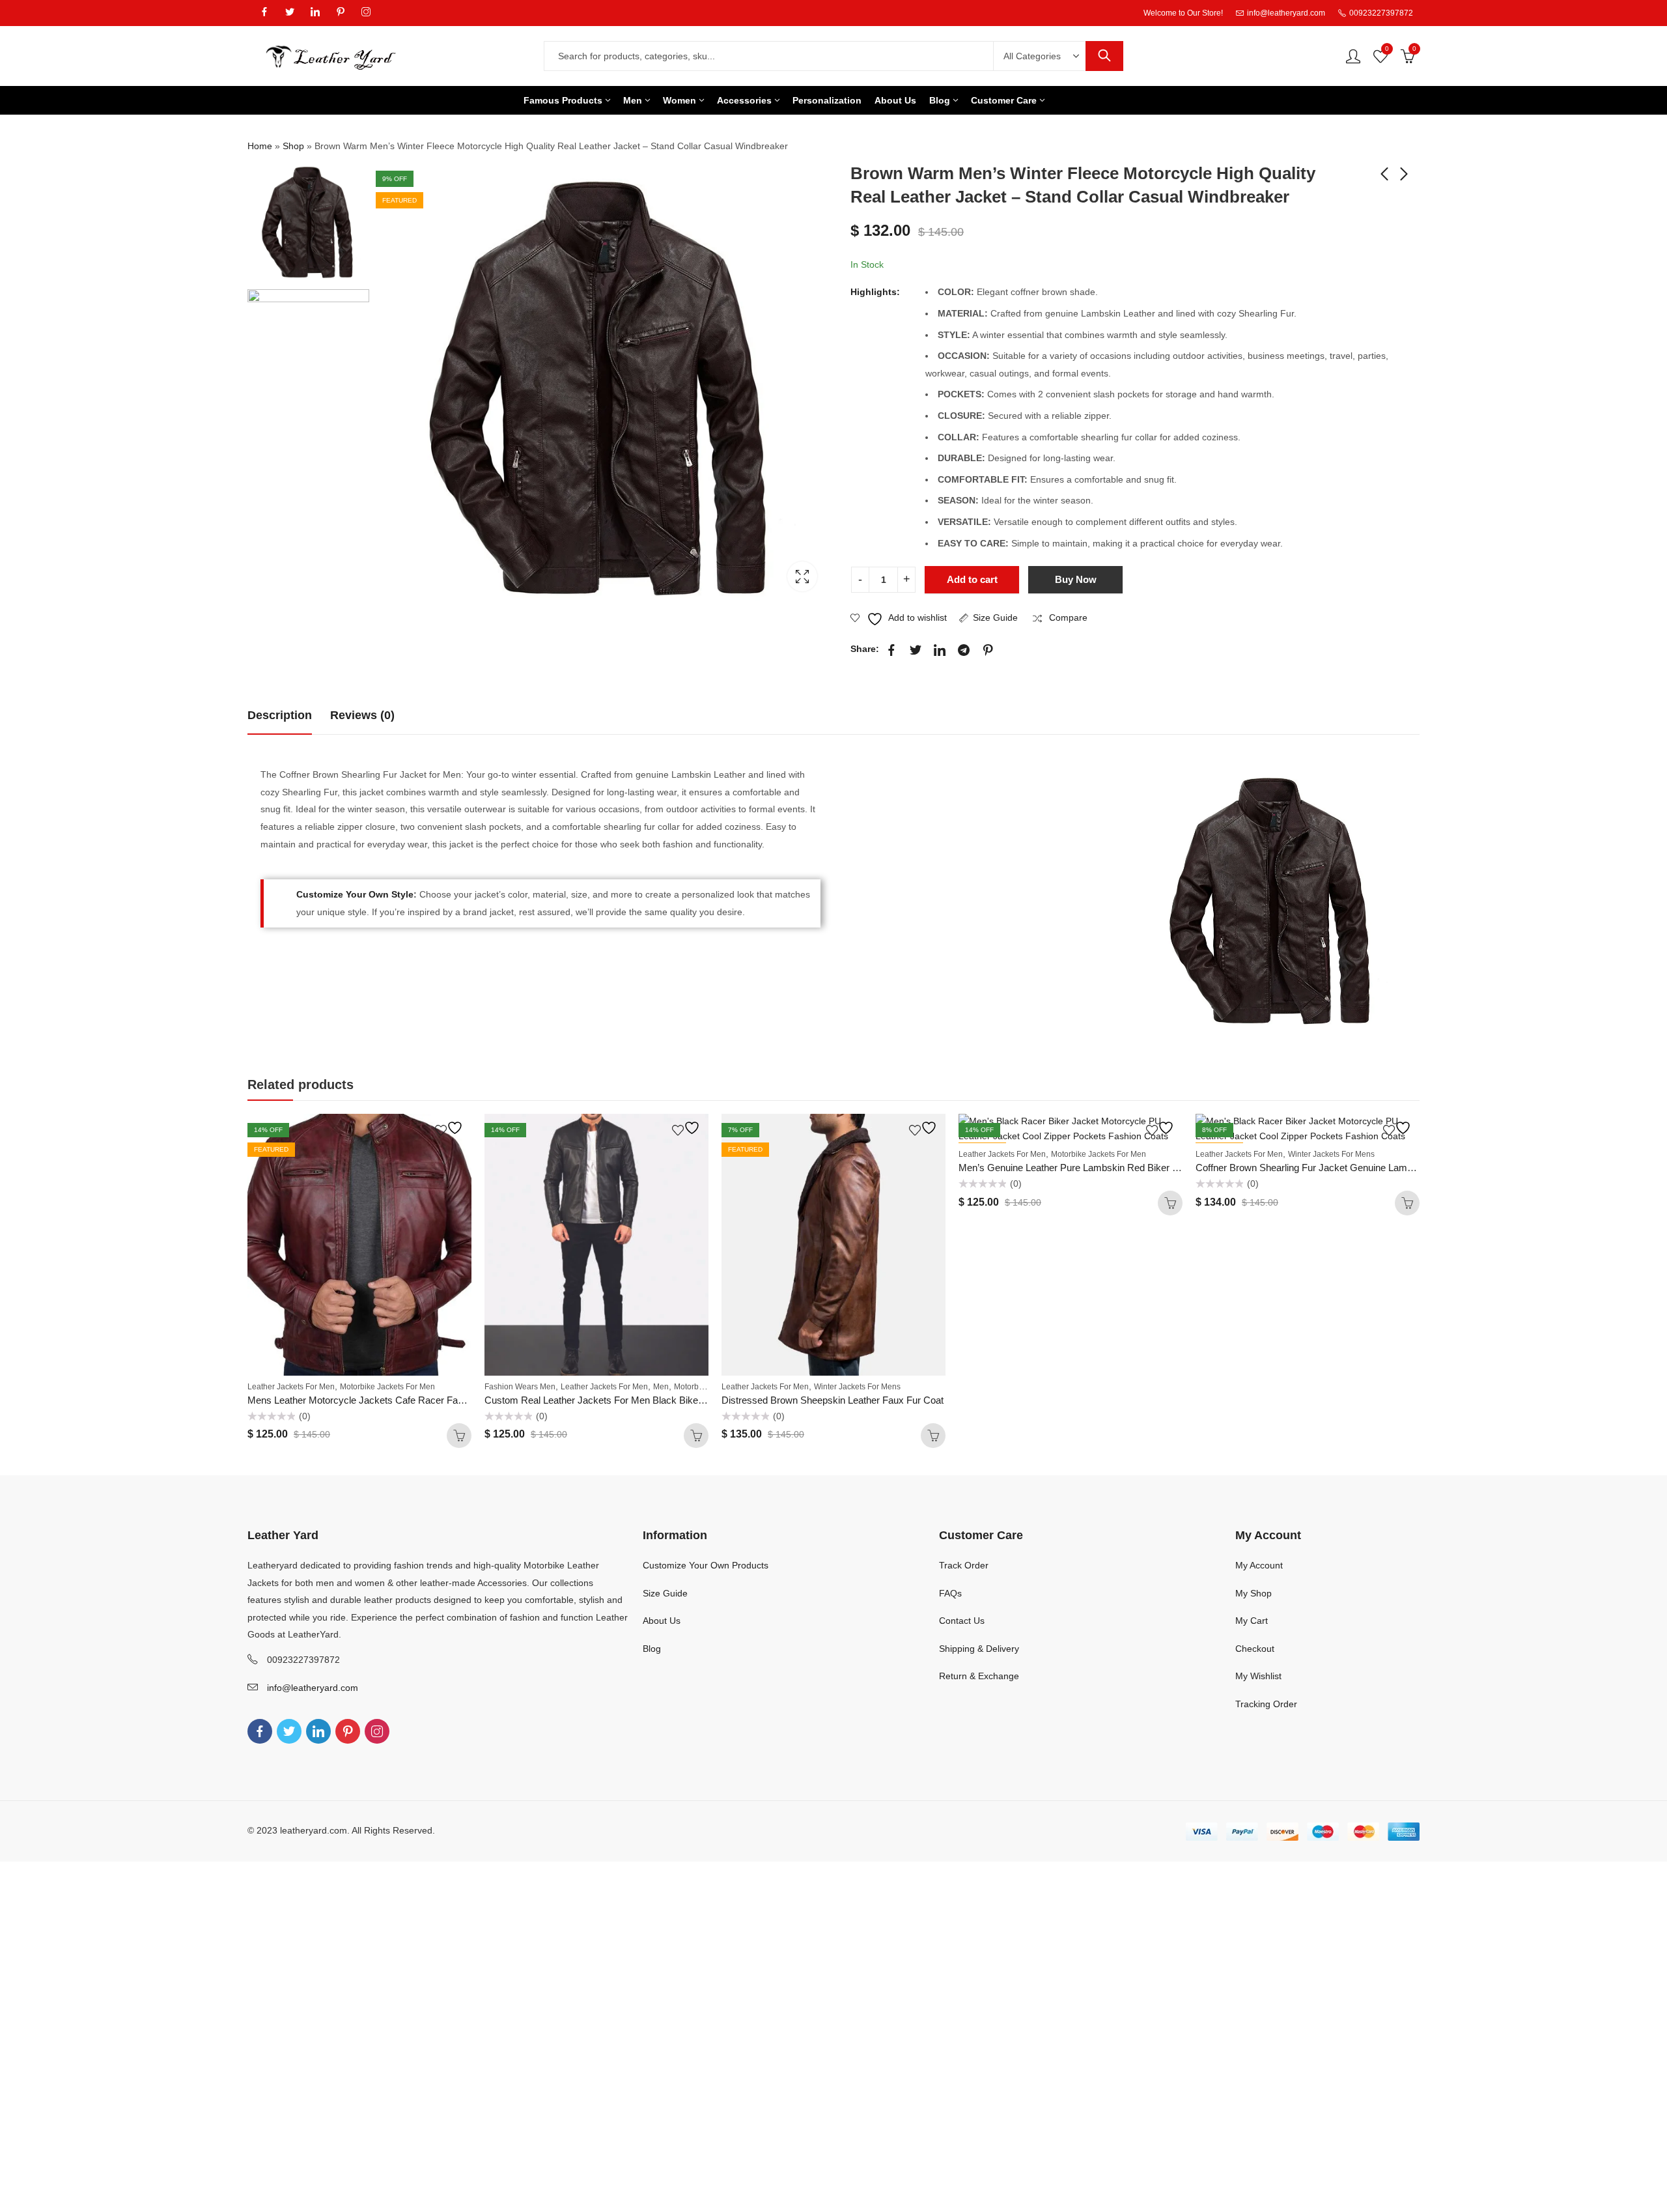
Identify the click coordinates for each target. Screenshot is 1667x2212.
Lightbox (802, 576)
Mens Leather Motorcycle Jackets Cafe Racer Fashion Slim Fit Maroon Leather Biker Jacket (444, 1400)
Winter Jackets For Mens (857, 1387)
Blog (652, 1649)
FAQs (950, 1593)
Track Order (964, 1565)
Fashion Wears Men (520, 1387)
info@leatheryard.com (313, 1688)
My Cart (1252, 1621)
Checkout (1255, 1649)
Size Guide (995, 617)
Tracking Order (1266, 1704)
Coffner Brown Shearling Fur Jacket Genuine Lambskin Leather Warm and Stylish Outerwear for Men (1410, 1168)
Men (661, 1387)
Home (260, 146)
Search (1104, 56)
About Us (662, 1621)
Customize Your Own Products (706, 1565)
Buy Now (1076, 579)
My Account (1259, 1565)
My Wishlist (1258, 1676)
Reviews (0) (362, 715)
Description (280, 715)
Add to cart (972, 579)
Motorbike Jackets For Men (387, 1387)
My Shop (1254, 1593)
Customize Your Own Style (355, 894)
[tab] (280, 716)
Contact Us (962, 1621)
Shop (293, 146)
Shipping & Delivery (979, 1649)
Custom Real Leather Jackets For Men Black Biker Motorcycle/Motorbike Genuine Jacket (675, 1400)
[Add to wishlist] (451, 1128)
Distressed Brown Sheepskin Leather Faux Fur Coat (833, 1400)
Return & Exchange (979, 1676)
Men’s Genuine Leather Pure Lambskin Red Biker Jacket (1080, 1168)
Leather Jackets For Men (291, 1387)
